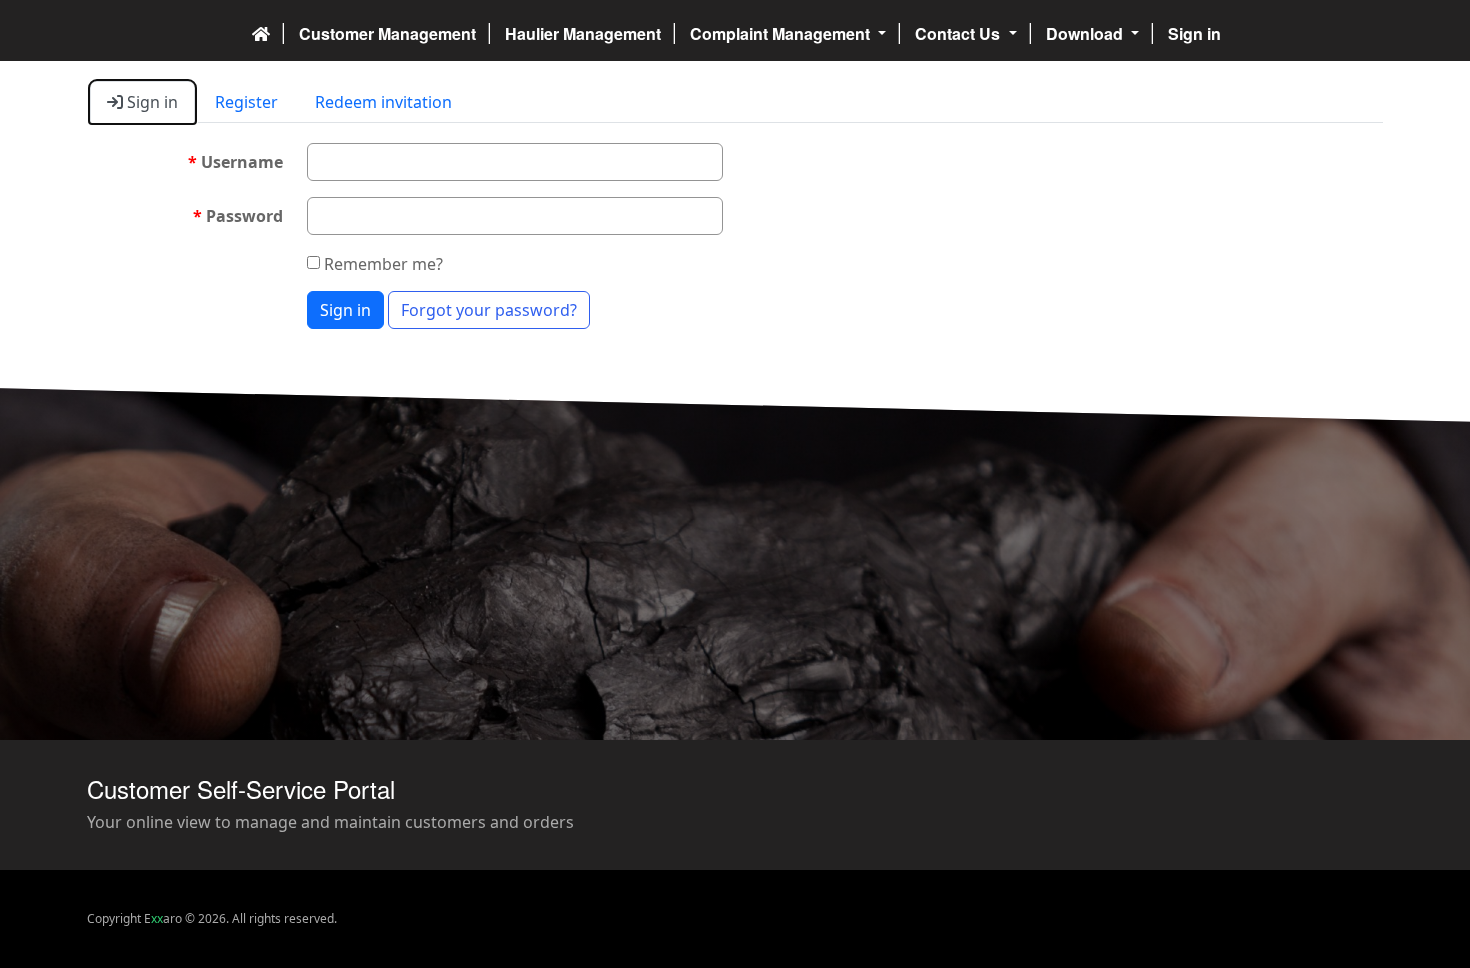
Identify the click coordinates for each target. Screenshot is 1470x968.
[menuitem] (261, 30)
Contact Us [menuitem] (959, 33)
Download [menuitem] (1086, 33)
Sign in (345, 310)
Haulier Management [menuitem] (583, 33)
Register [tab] (246, 102)
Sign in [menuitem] (1194, 33)
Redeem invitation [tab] (383, 102)
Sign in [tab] (150, 102)
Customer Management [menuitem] (387, 33)
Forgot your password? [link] (489, 310)
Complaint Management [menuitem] (782, 33)
